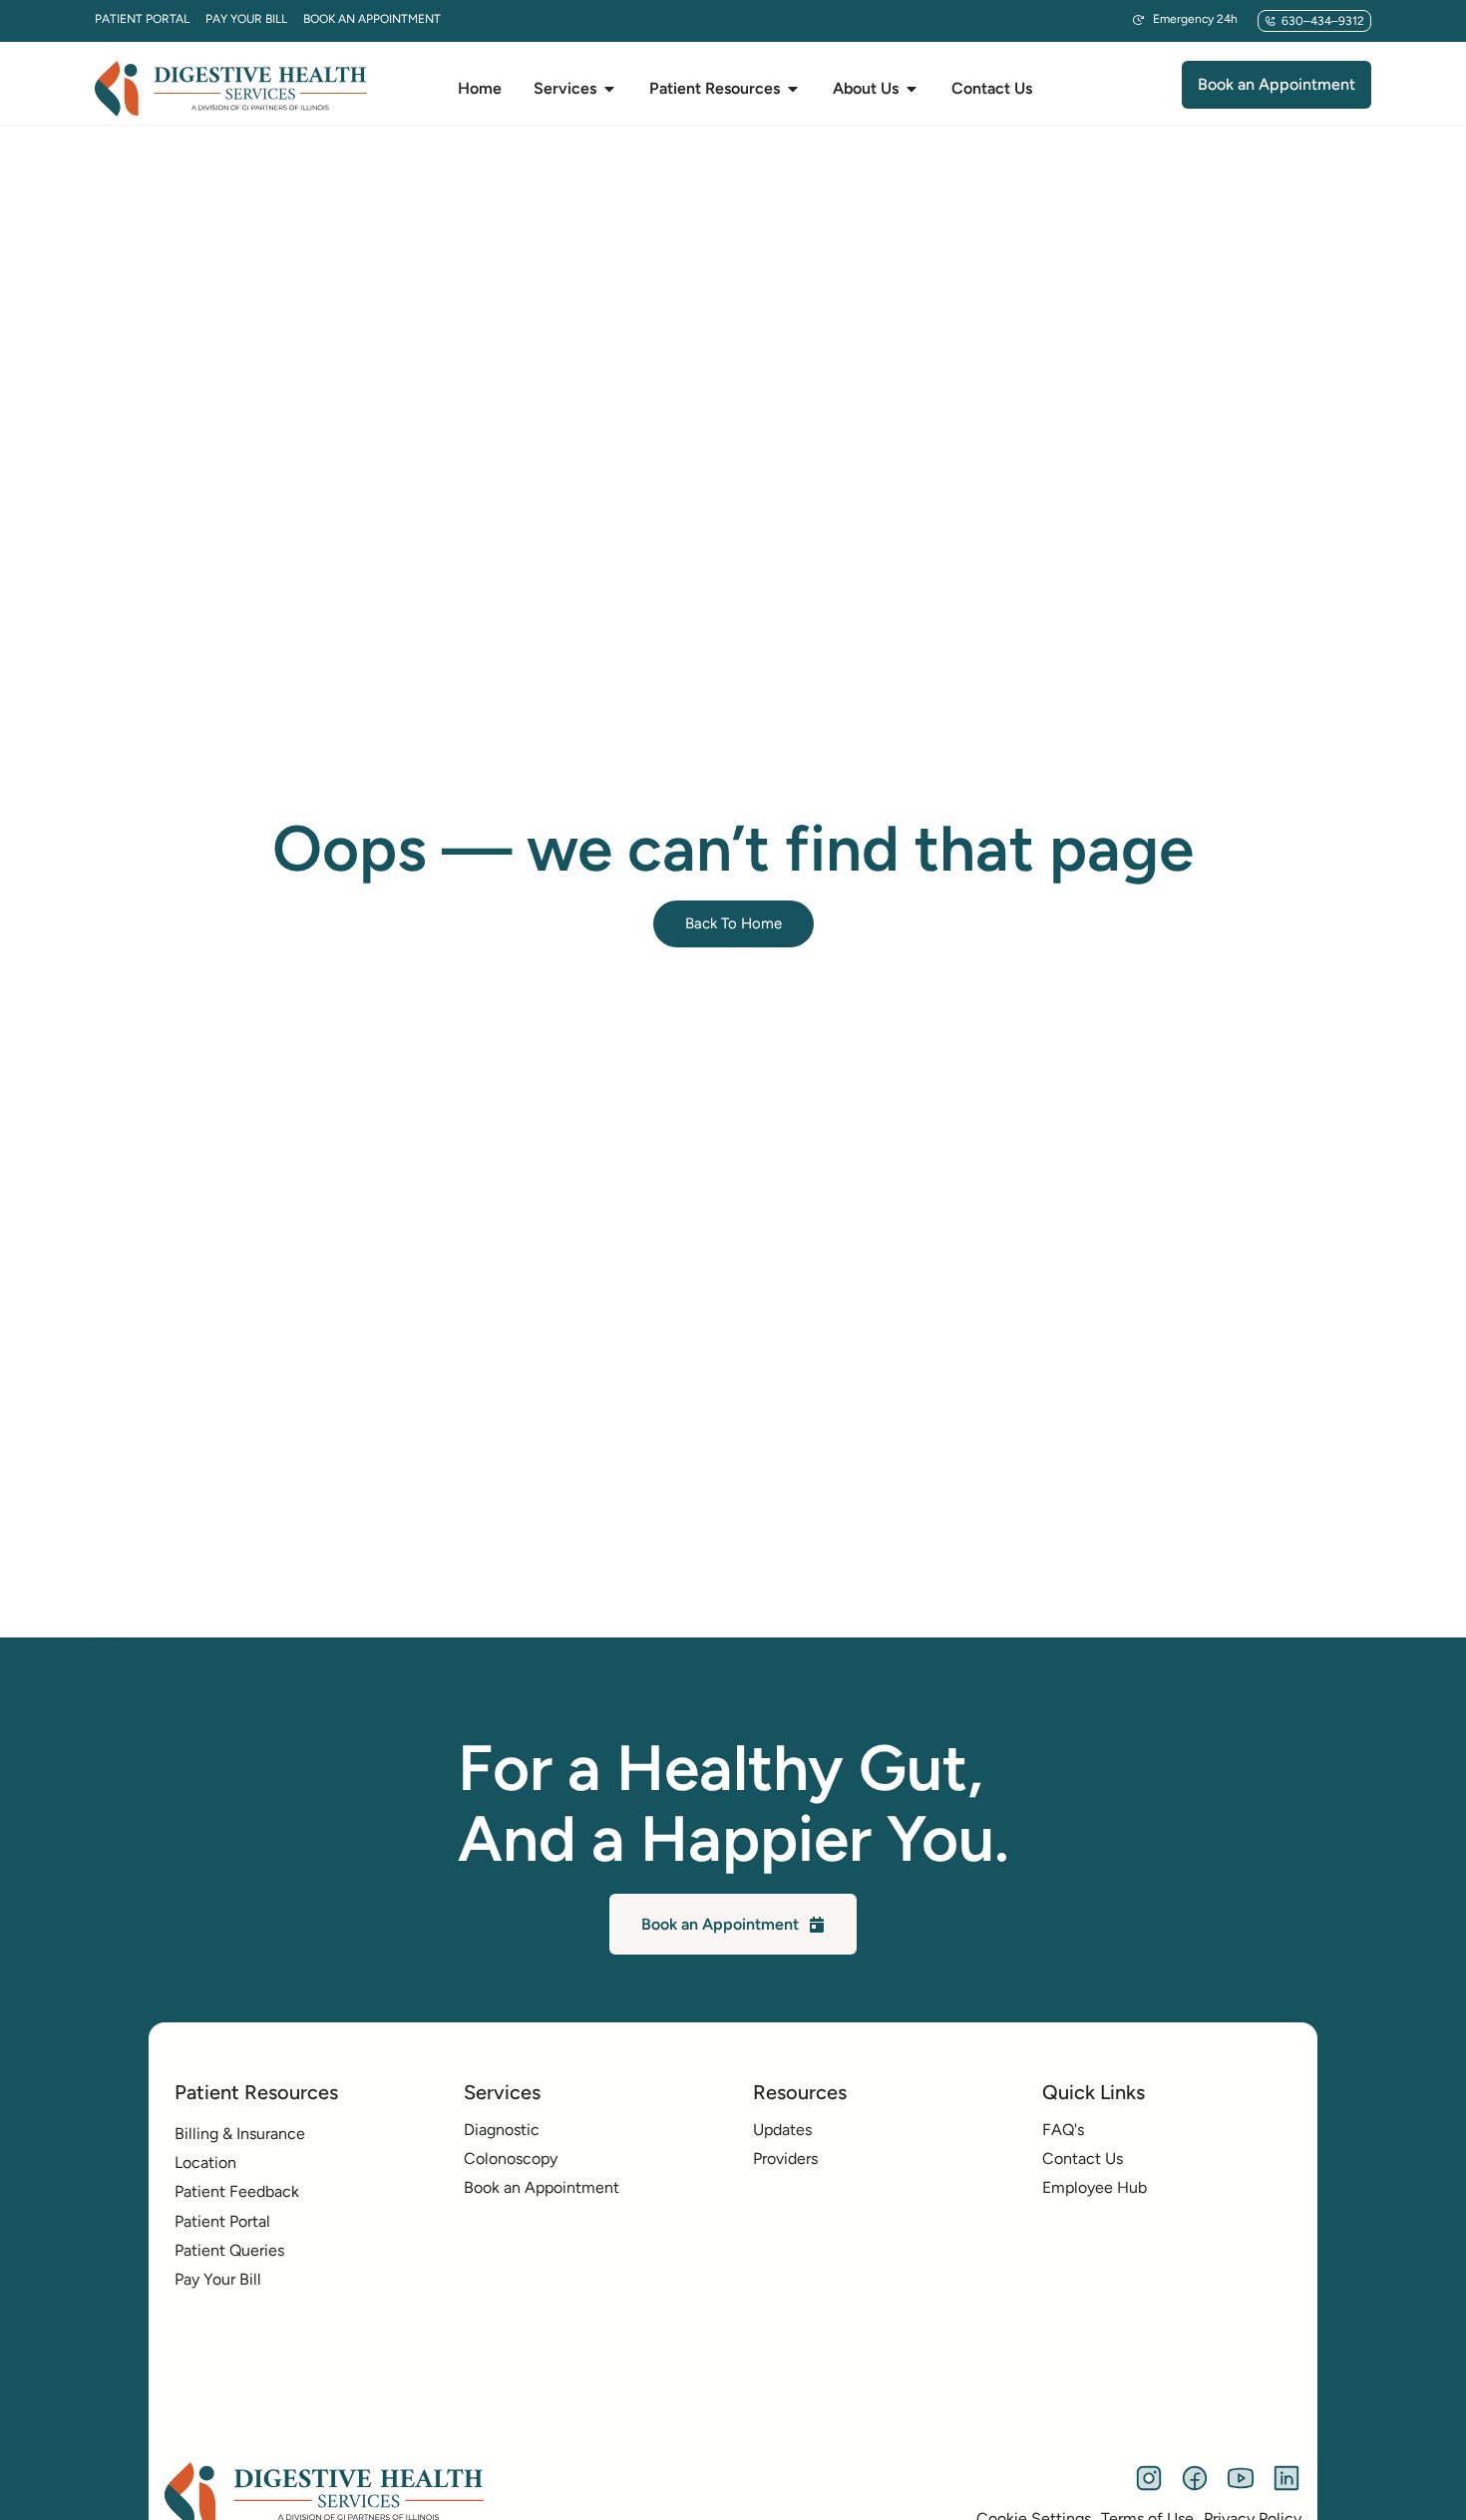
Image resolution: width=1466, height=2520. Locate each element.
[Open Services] (609, 89)
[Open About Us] (912, 89)
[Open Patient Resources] (793, 89)
